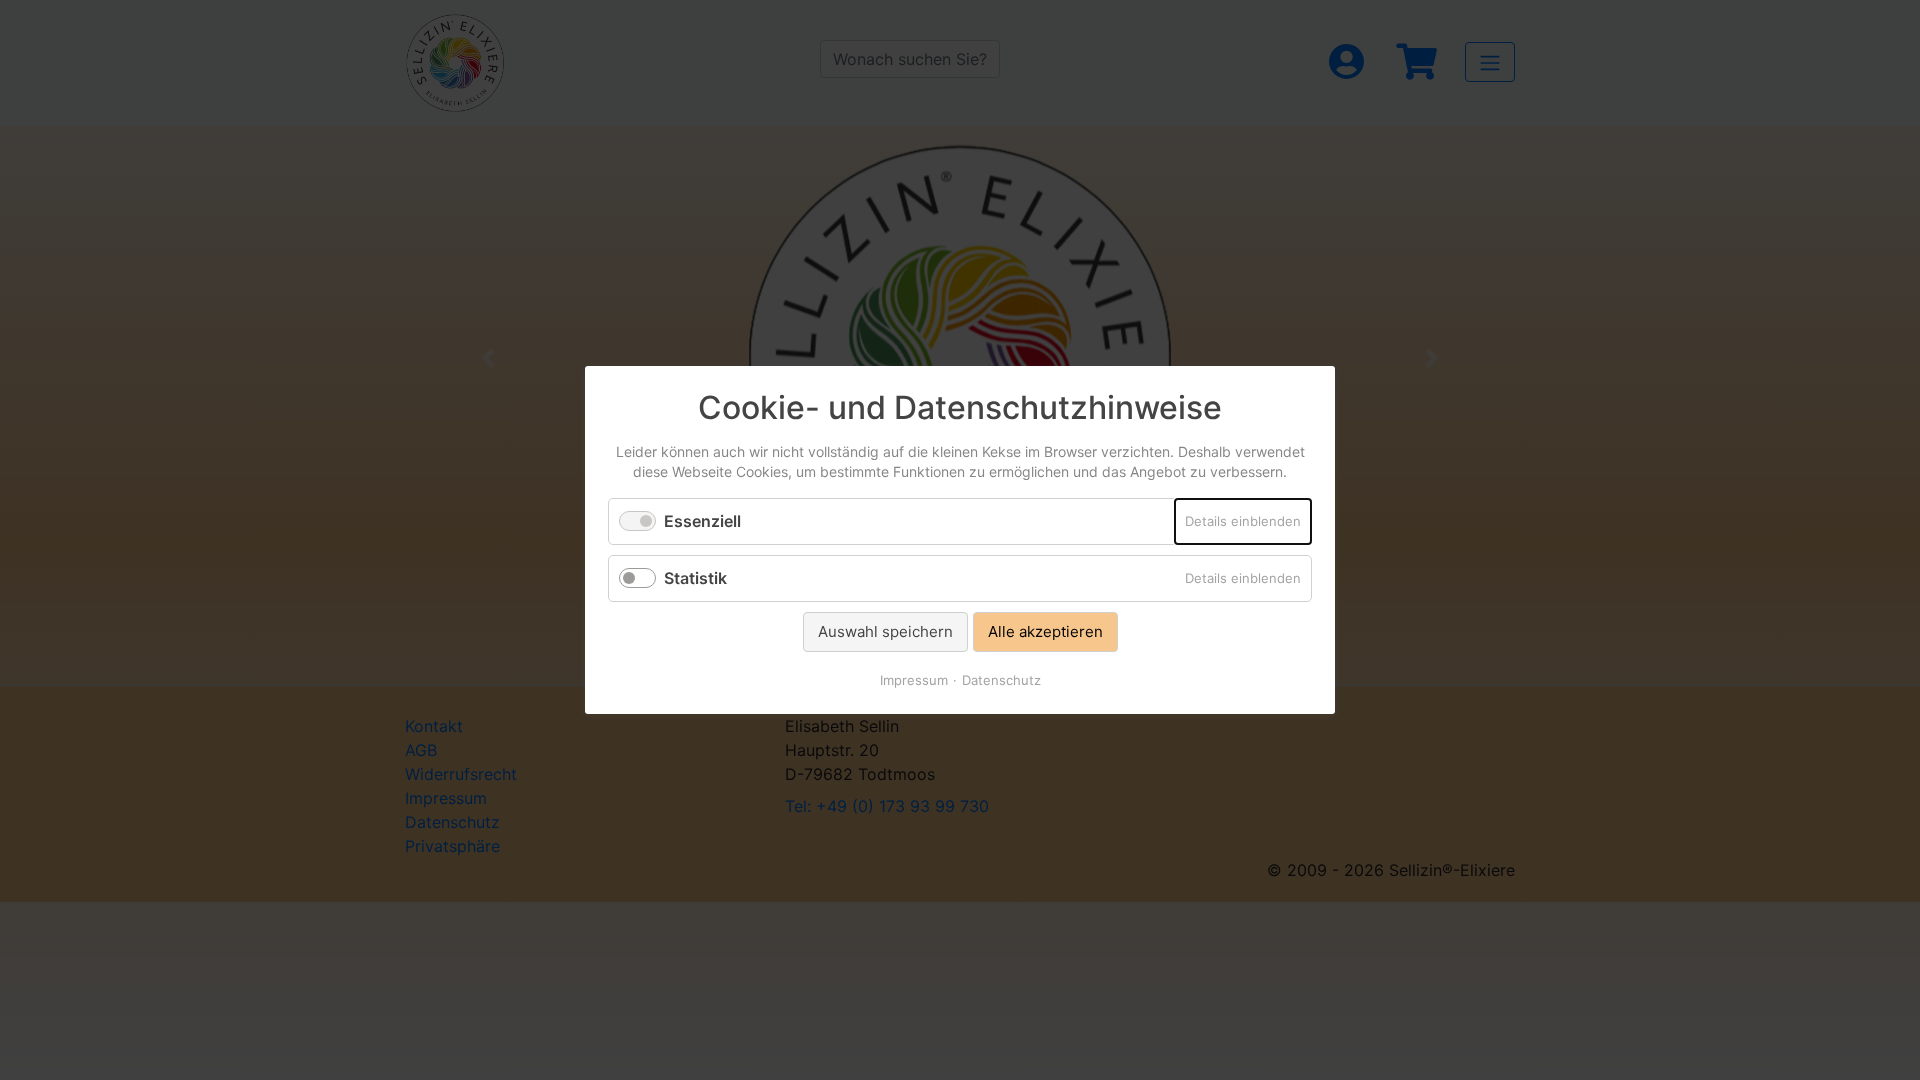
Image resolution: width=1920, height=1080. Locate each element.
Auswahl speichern (885, 631)
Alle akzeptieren (1045, 631)
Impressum (914, 680)
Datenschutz (1001, 680)
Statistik (695, 578)
